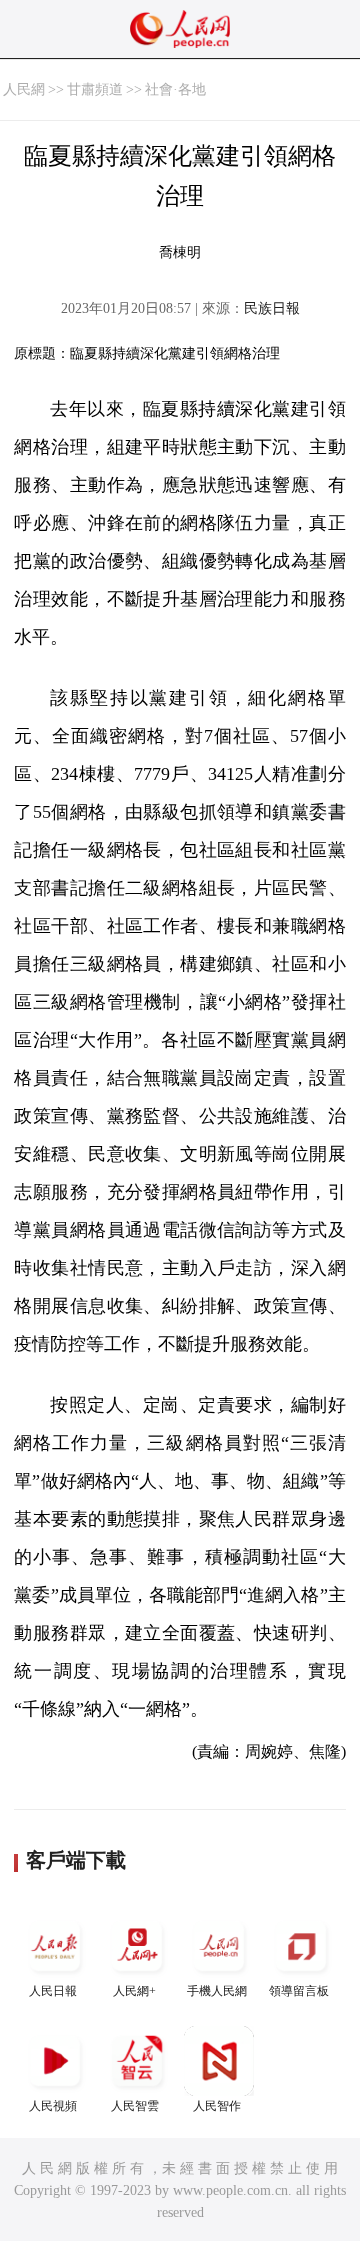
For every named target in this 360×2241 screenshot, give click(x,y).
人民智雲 (135, 2106)
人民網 (24, 89)
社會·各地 (175, 89)
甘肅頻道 (95, 89)
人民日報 (53, 1991)
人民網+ (134, 1991)
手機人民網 (217, 1991)
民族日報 (272, 308)
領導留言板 (299, 1991)
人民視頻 (53, 2106)
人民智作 (217, 2106)
